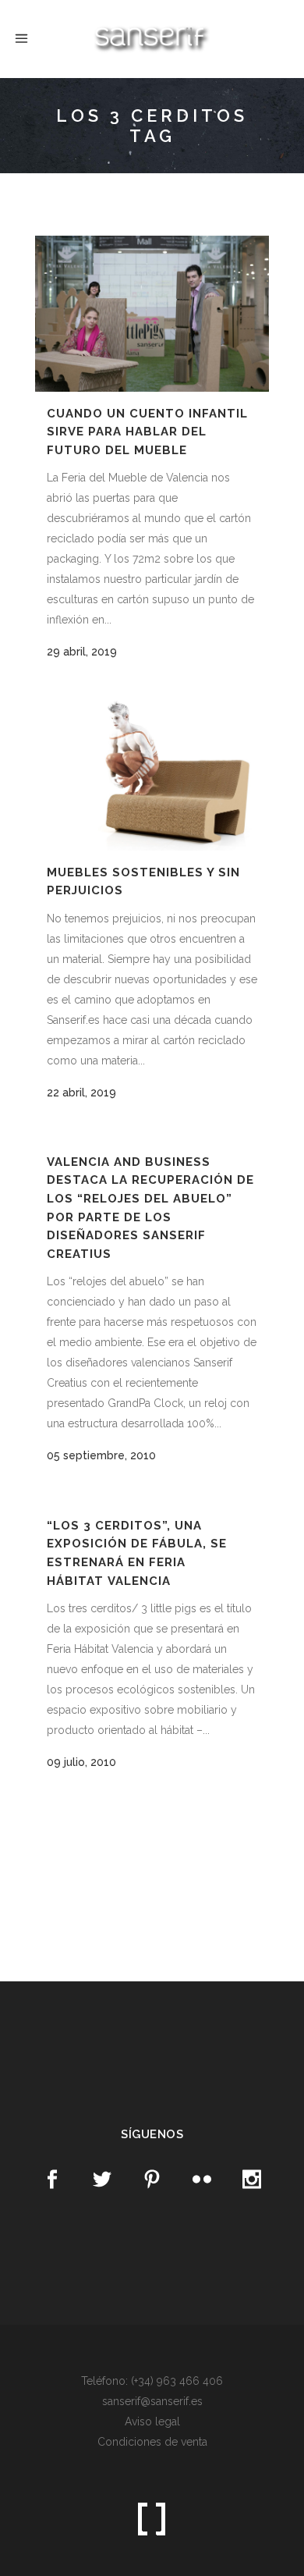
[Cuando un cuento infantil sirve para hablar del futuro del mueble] (152, 314)
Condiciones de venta (152, 2442)
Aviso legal (152, 2421)
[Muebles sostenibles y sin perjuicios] (152, 775)
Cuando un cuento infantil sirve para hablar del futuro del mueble (147, 432)
